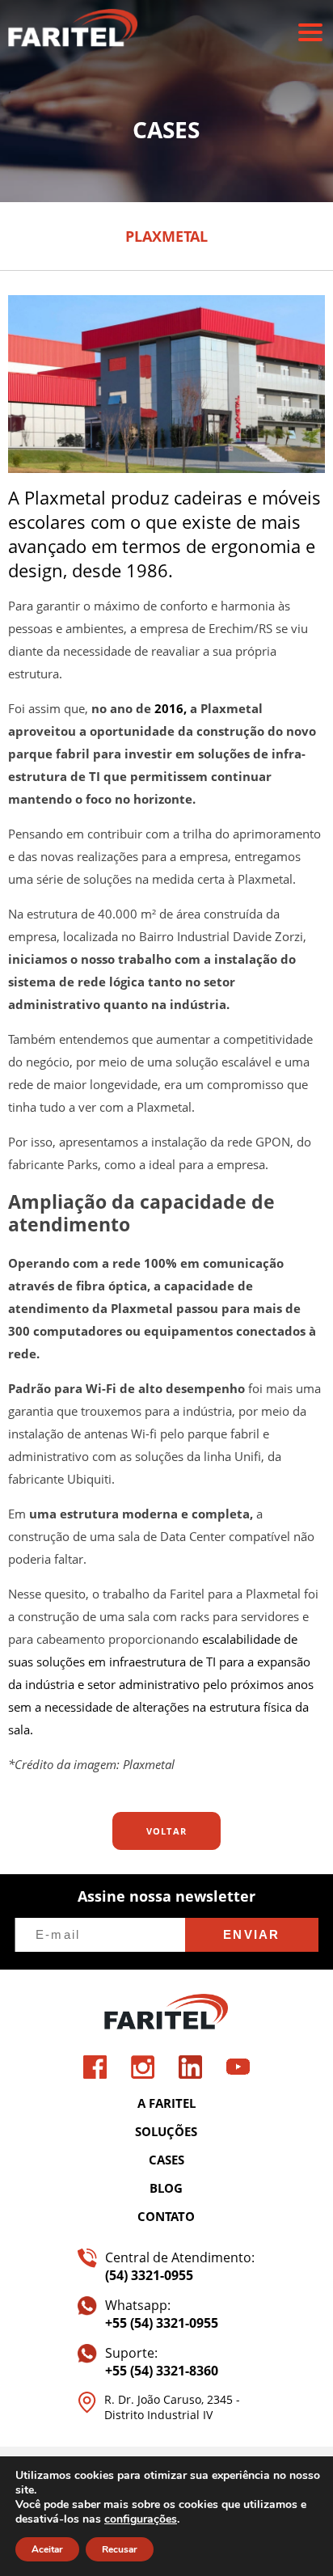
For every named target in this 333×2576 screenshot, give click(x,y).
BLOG (166, 2188)
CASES (166, 2160)
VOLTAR (167, 1831)
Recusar (120, 2549)
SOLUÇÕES (166, 2131)
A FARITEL (166, 2103)
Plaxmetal (149, 1764)
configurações (141, 2519)
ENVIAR (252, 1934)
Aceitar (47, 2549)
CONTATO (166, 2216)
